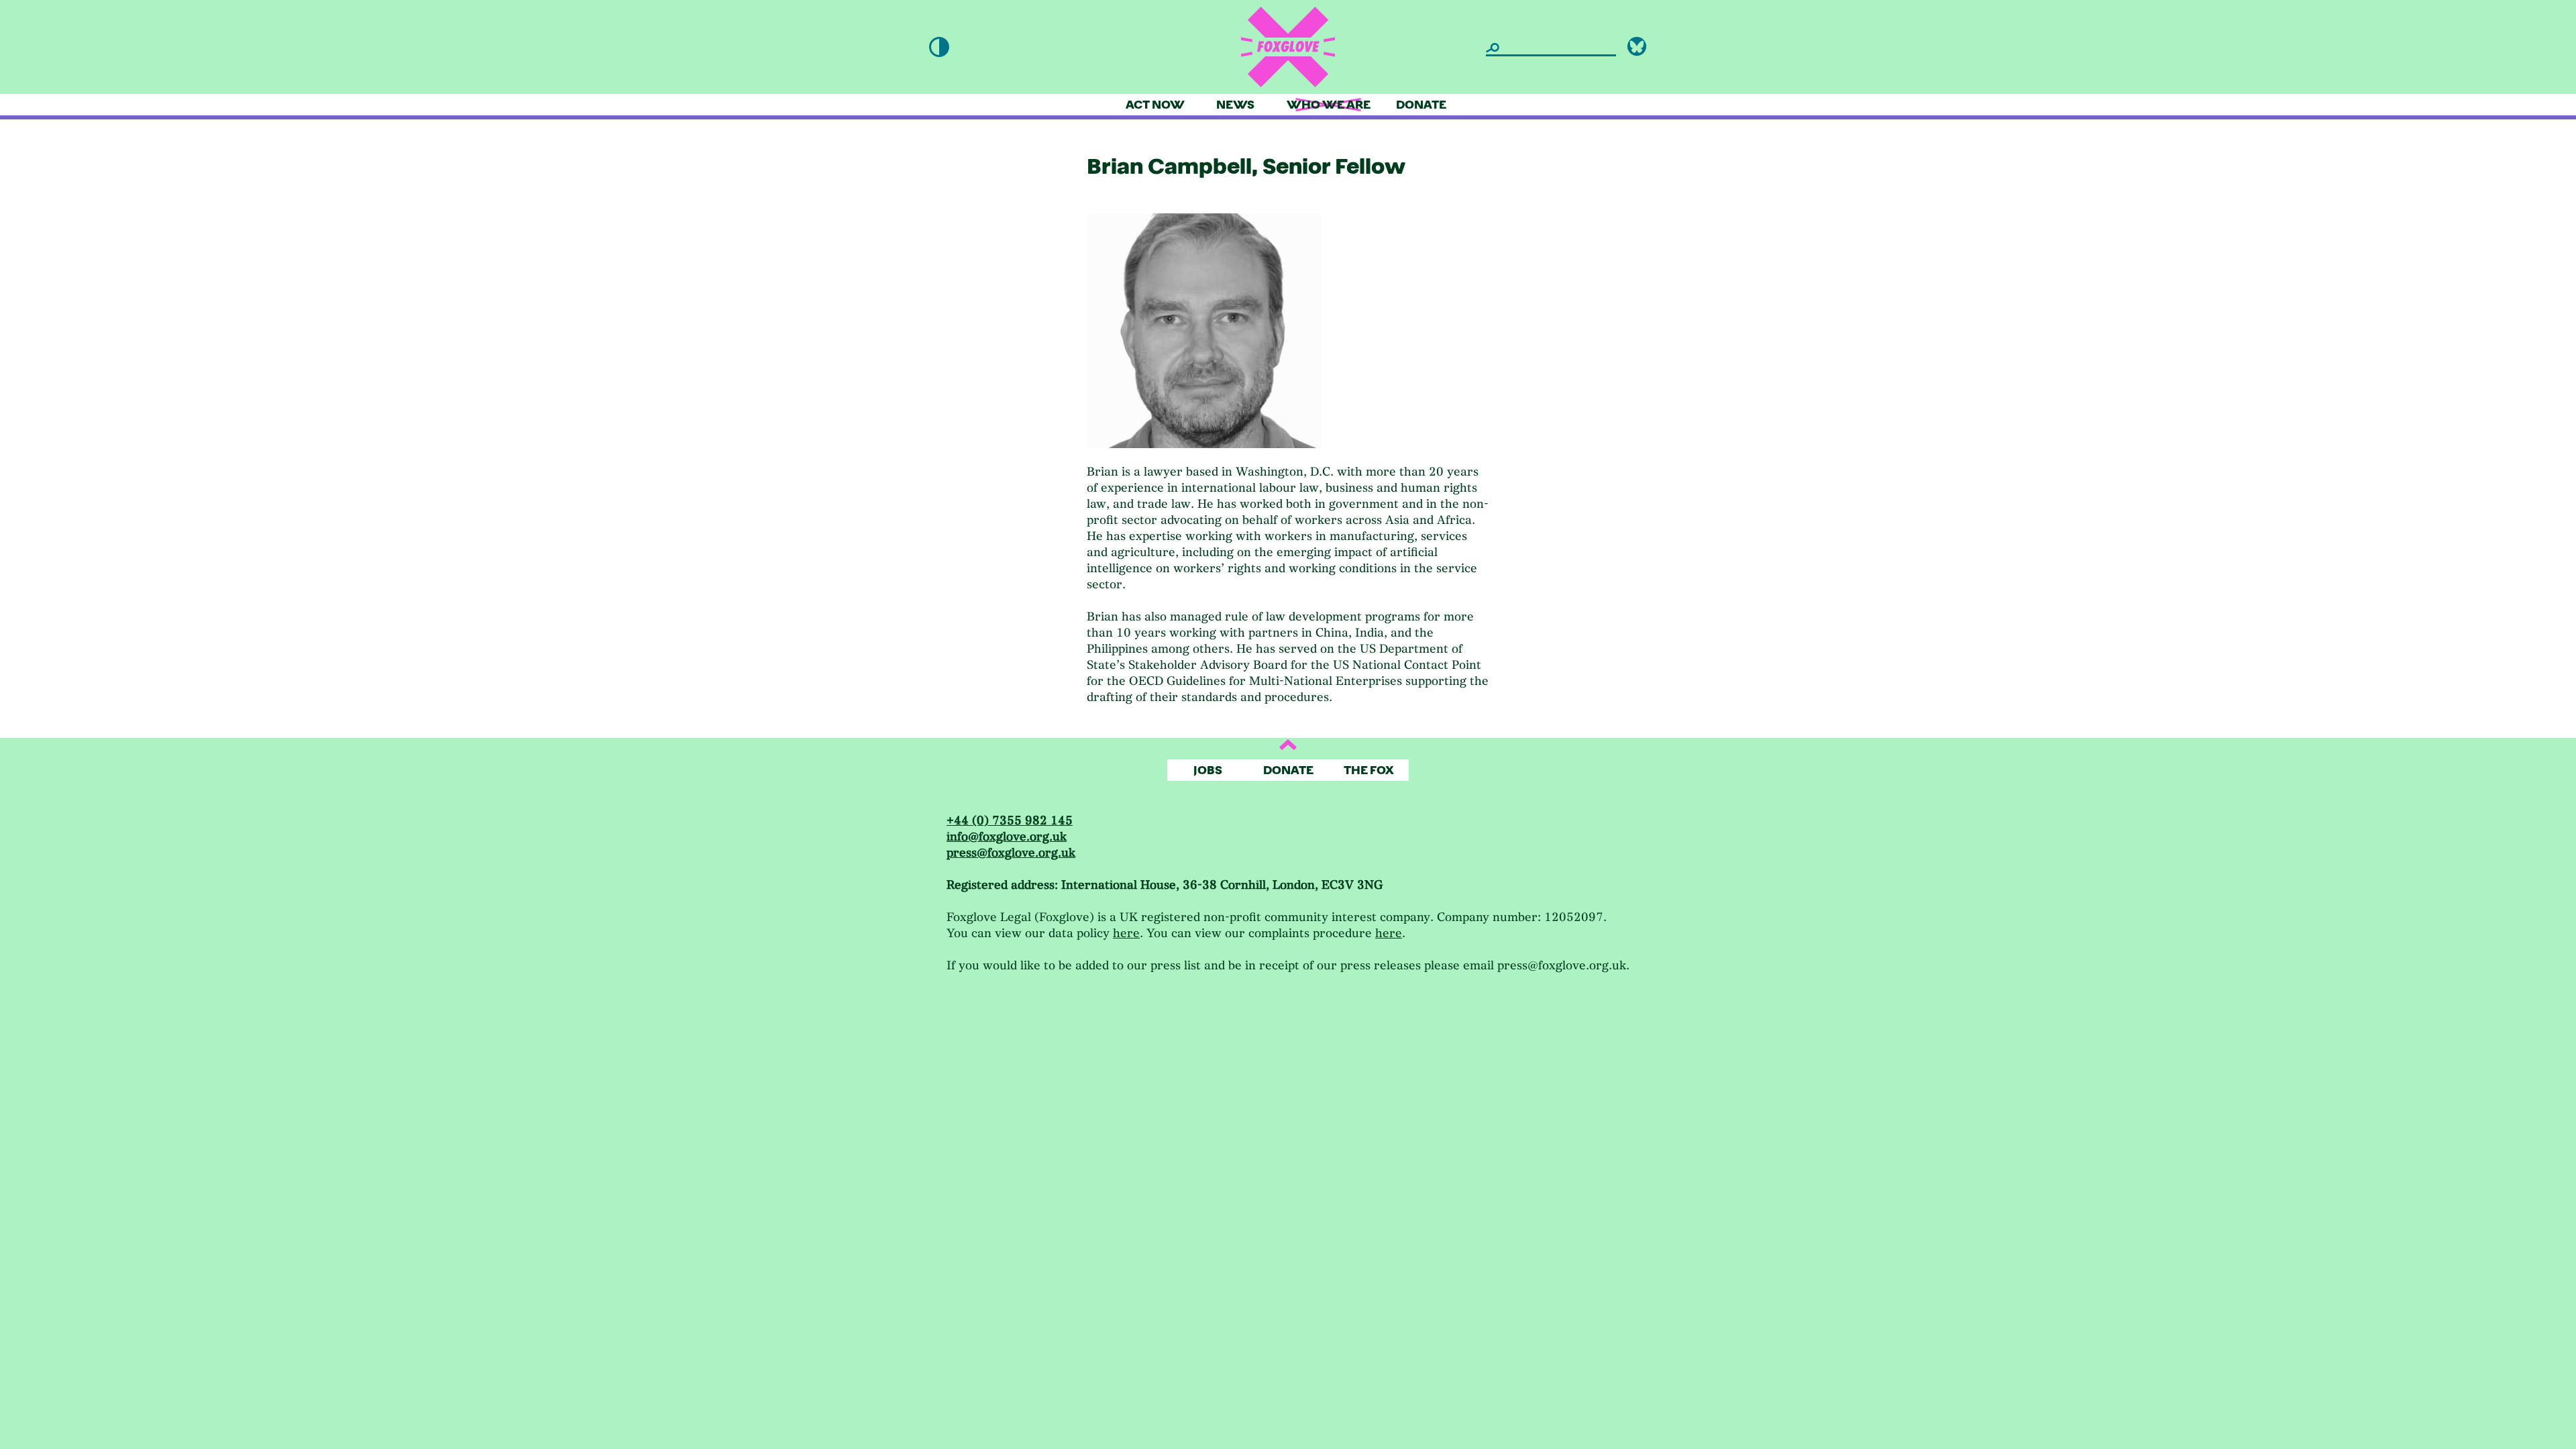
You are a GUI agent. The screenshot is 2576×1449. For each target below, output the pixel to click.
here (1126, 933)
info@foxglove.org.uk (1007, 837)
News (1235, 105)
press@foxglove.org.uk (1011, 853)
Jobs (1208, 770)
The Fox (1369, 770)
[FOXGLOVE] (1288, 47)
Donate (1421, 105)
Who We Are (1329, 105)
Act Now (1155, 105)
